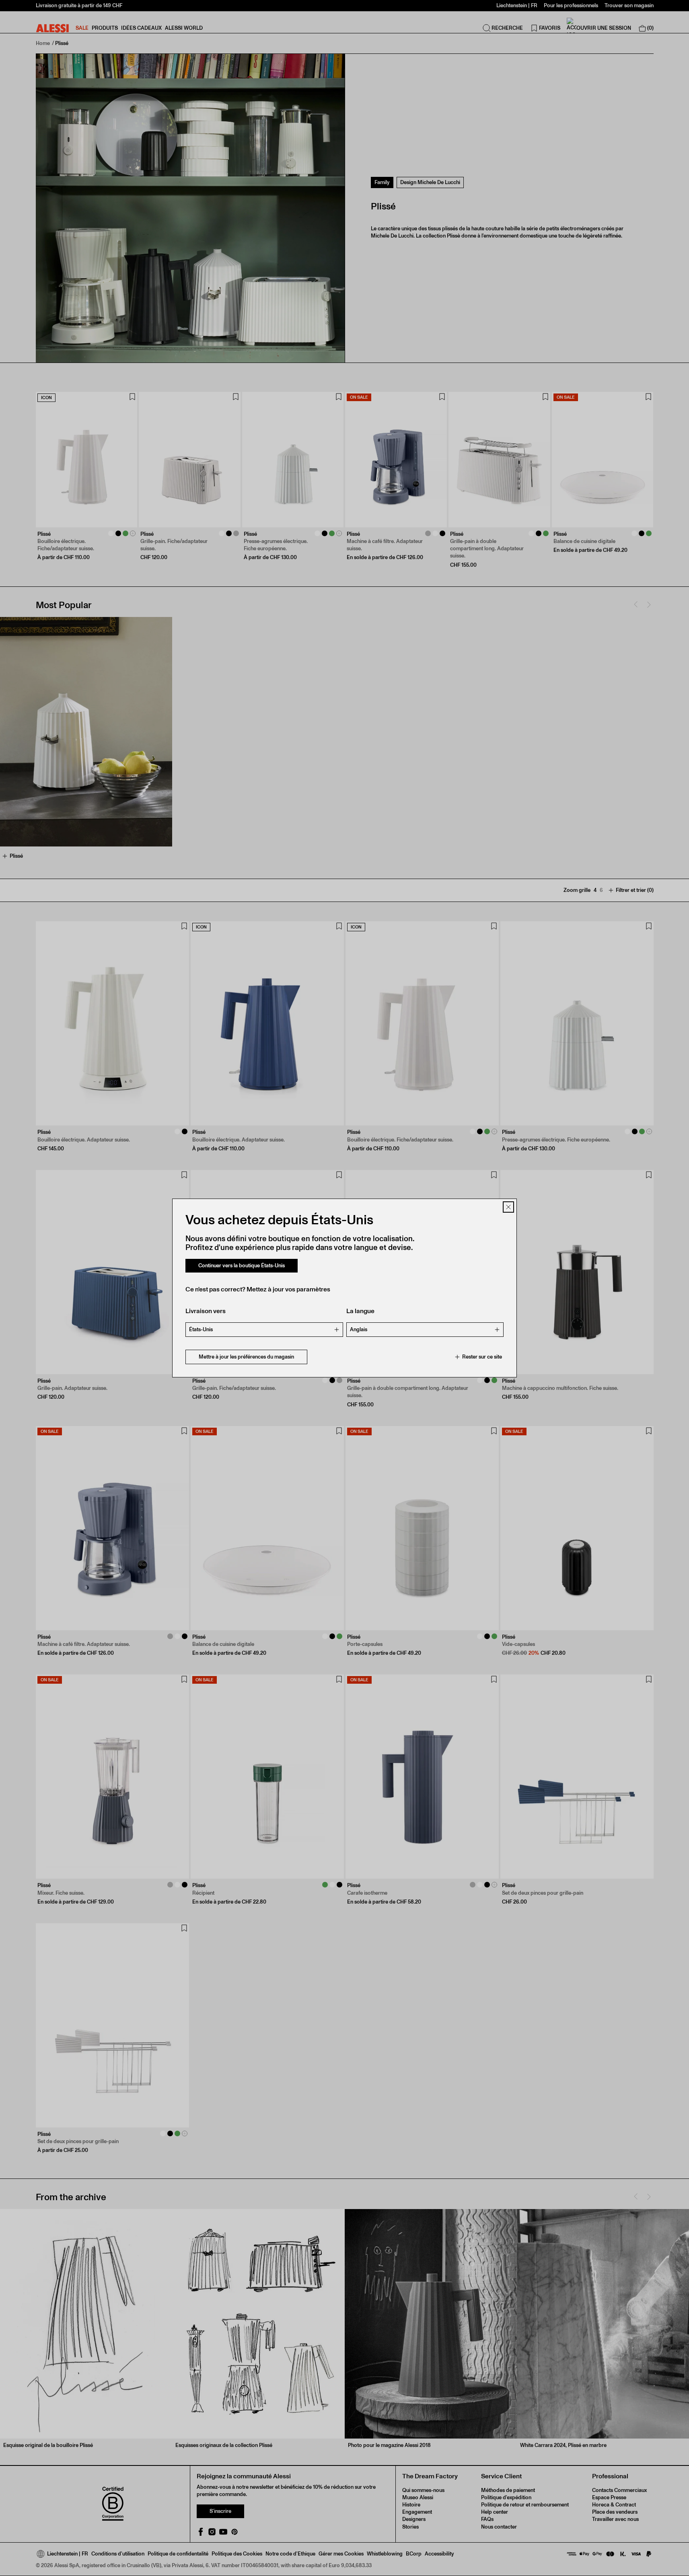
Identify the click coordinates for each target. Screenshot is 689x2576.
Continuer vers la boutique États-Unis (242, 1265)
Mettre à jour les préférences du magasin (246, 1357)
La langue (360, 1311)
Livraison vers (206, 1311)
